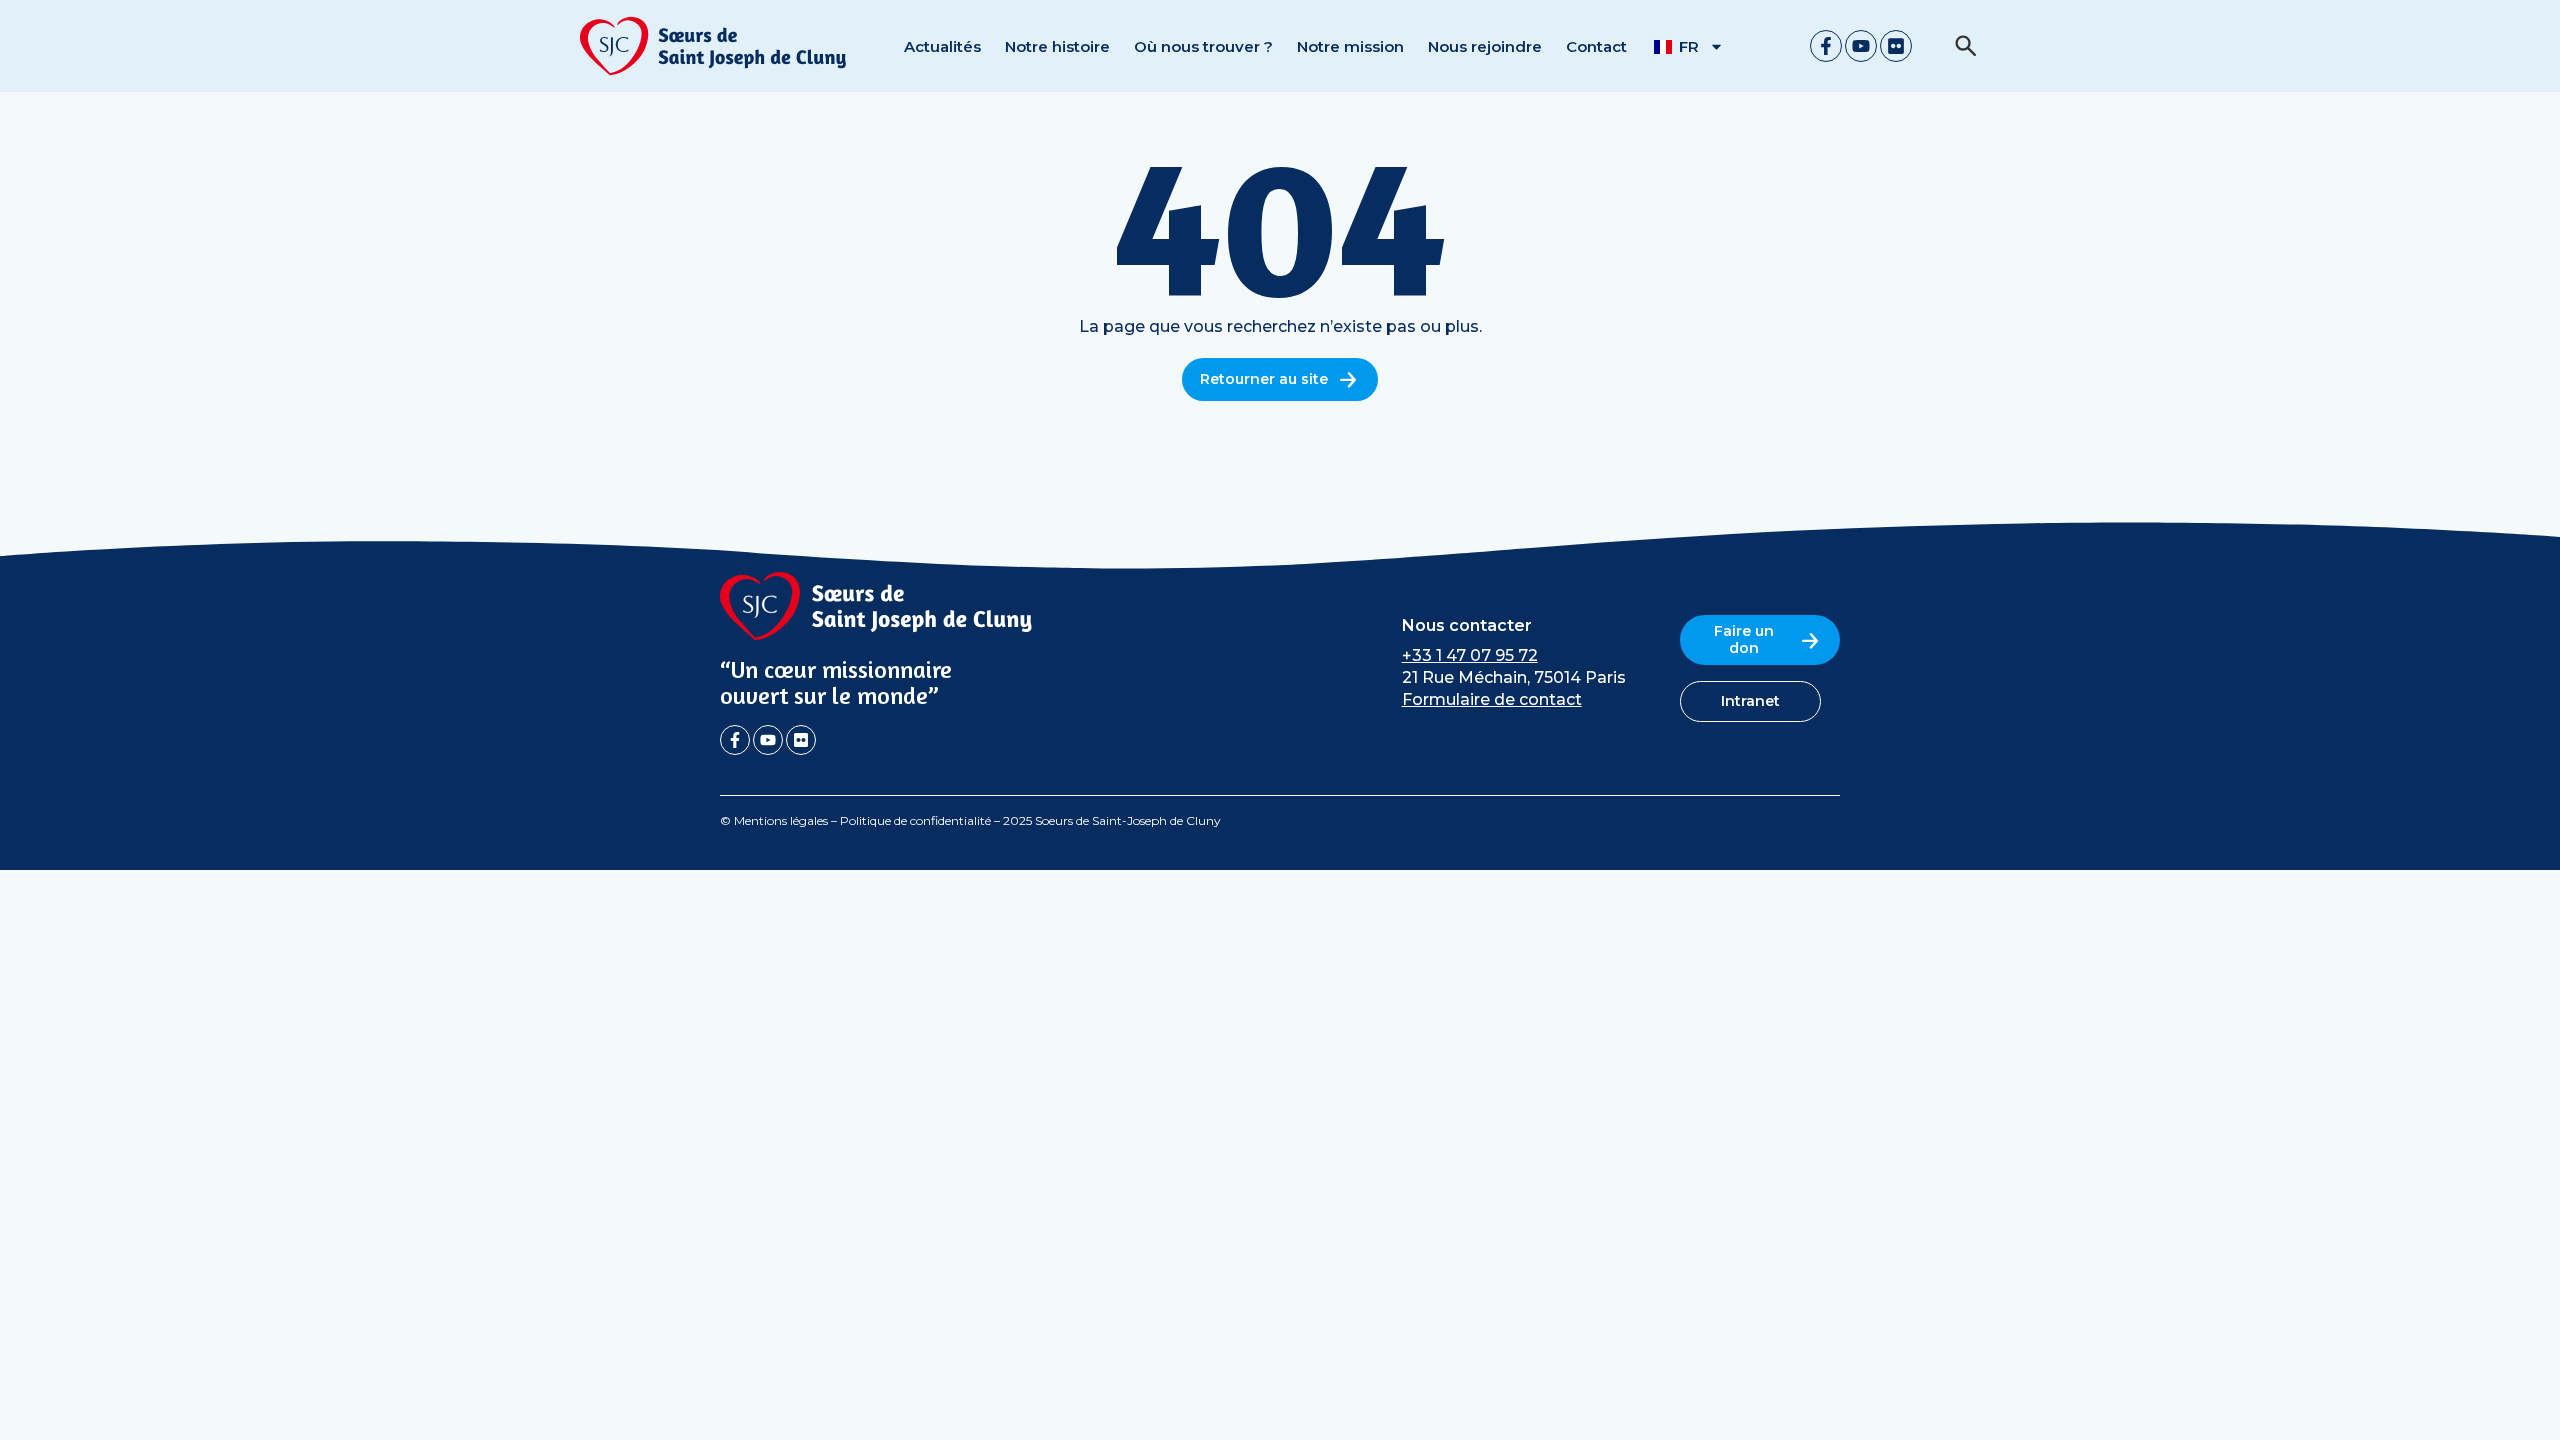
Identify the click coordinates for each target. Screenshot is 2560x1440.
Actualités (942, 46)
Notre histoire (1057, 46)
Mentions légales (781, 820)
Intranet (1750, 701)
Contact (1596, 46)
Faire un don (1744, 639)
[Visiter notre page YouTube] (1861, 46)
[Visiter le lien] (714, 46)
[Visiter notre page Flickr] (1896, 46)
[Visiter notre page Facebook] (1826, 46)
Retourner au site (1264, 379)
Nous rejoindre (1485, 46)
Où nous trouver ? (1203, 46)
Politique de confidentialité (915, 820)
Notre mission (1350, 46)
